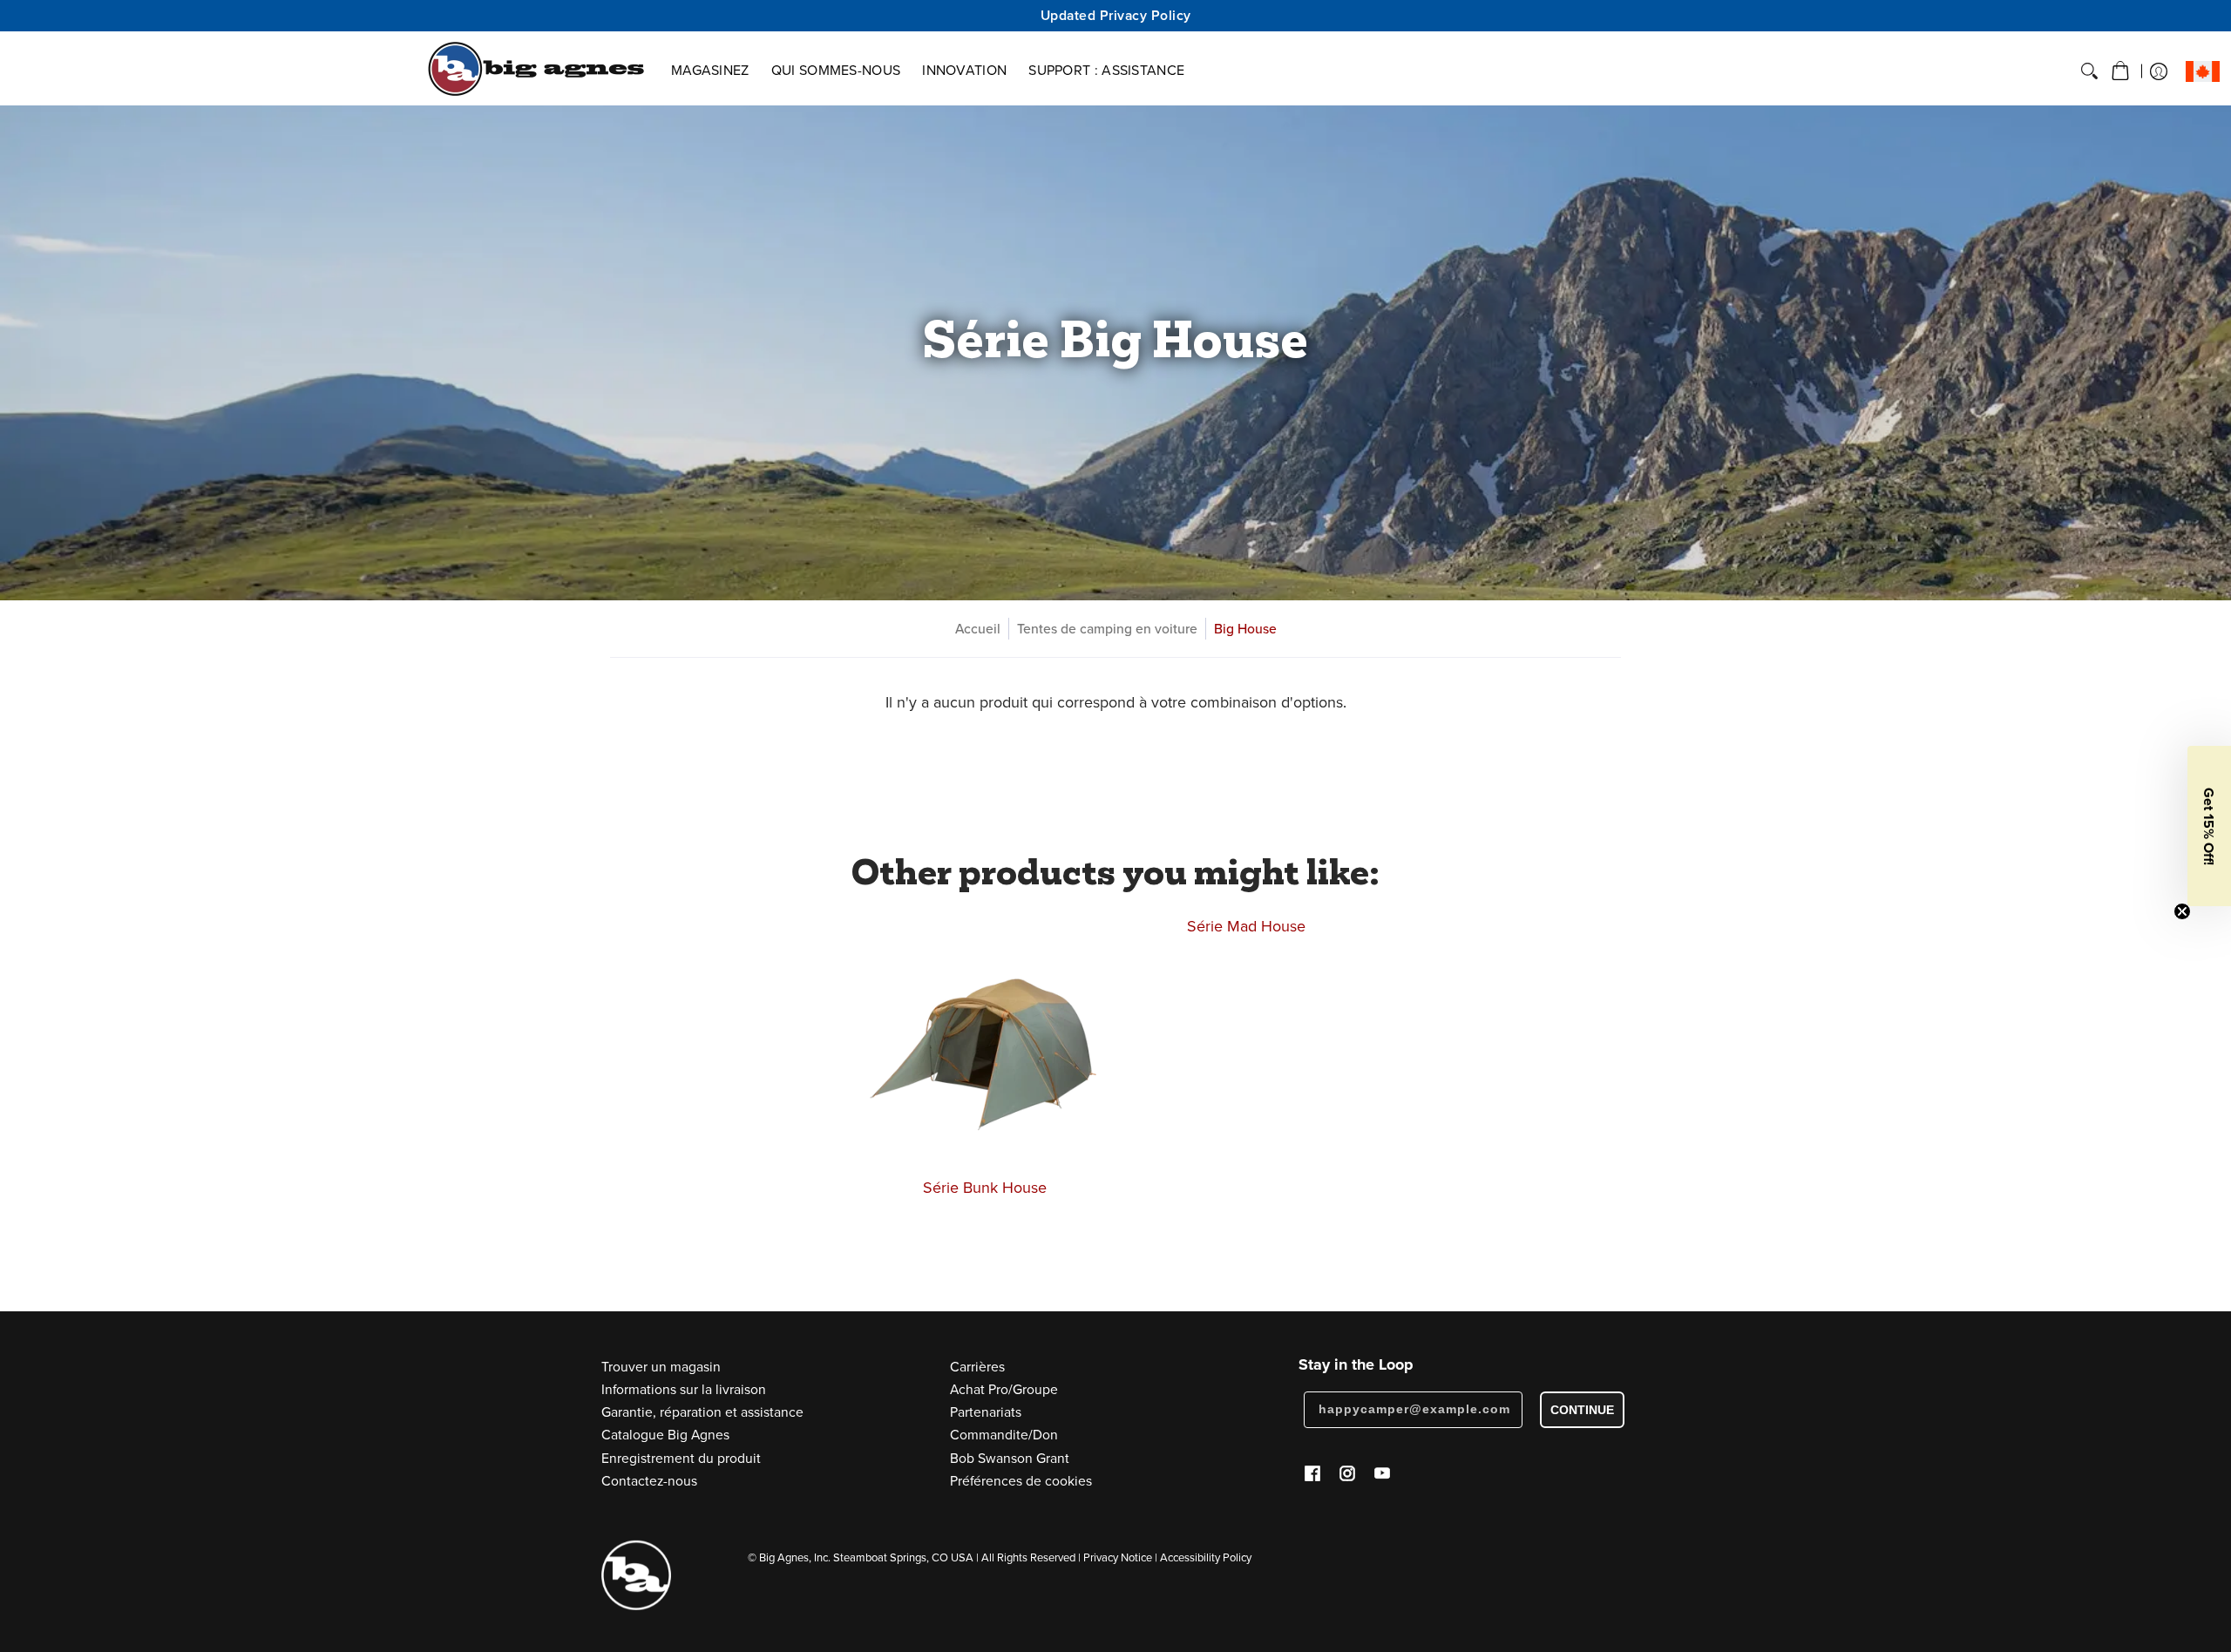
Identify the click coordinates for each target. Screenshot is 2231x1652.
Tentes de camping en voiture (1107, 628)
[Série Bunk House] (985, 1039)
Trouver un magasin (661, 1366)
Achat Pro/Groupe (1004, 1389)
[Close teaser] (2182, 911)
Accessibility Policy (1206, 1557)
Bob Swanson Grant (1010, 1458)
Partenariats (986, 1412)
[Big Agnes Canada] (536, 69)
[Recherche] (2089, 71)
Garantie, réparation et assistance (702, 1412)
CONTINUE (1582, 1410)
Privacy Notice (1118, 1557)
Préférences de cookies (1021, 1480)
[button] (2120, 71)
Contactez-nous (649, 1480)
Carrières (977, 1366)
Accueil (978, 628)
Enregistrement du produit (681, 1458)
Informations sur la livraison (684, 1389)
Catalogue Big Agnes (665, 1434)
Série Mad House (1246, 926)
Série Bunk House (985, 1187)
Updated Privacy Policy (1116, 15)
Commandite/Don (1004, 1434)
